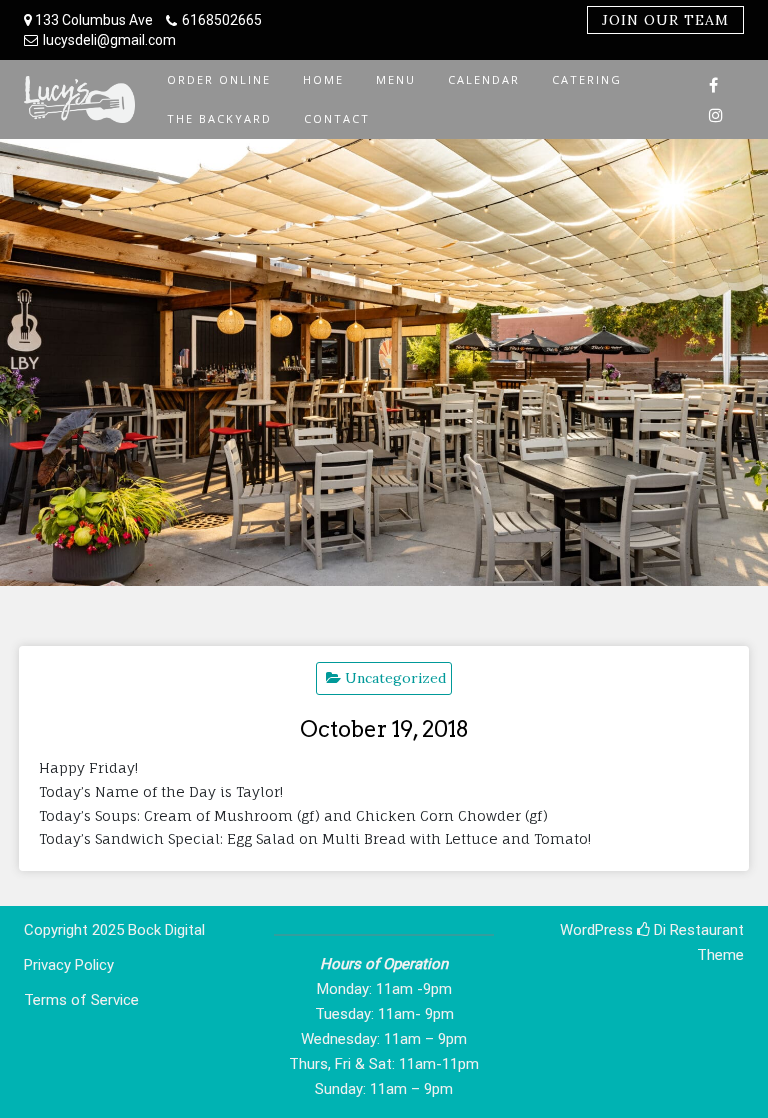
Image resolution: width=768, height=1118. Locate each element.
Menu (396, 79)
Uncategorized (395, 678)
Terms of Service (81, 1000)
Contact (337, 118)
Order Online (219, 79)
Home (323, 79)
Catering (587, 79)
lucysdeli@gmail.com (109, 40)
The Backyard (219, 118)
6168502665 (222, 20)
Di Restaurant (697, 930)
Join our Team (665, 20)
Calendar (484, 79)
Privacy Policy (69, 965)
